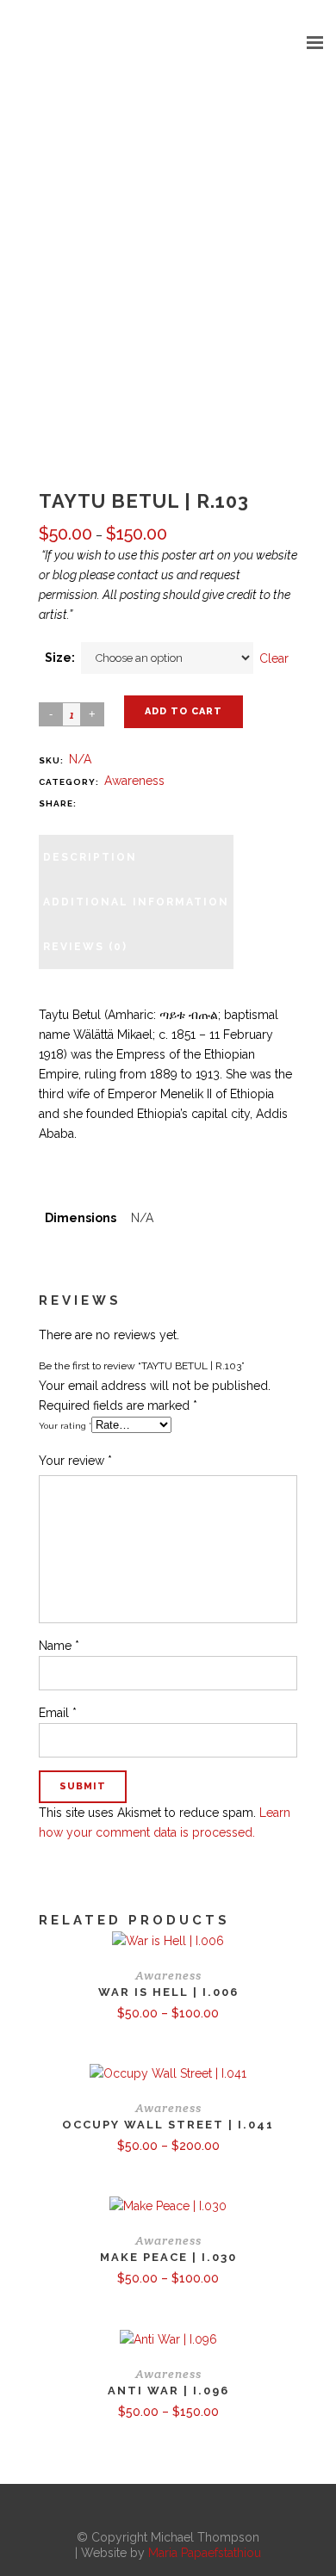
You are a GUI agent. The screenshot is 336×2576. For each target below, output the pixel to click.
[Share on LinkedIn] (140, 803)
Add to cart (184, 711)
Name (59, 1646)
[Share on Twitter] (106, 803)
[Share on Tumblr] (158, 803)
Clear (274, 658)
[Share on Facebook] (89, 803)
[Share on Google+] (123, 803)
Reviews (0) (85, 947)
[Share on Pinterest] (175, 803)
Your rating (65, 1426)
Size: (60, 658)
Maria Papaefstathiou (205, 2553)
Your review (75, 1461)
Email (58, 1713)
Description (90, 857)
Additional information (136, 902)
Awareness (134, 781)
